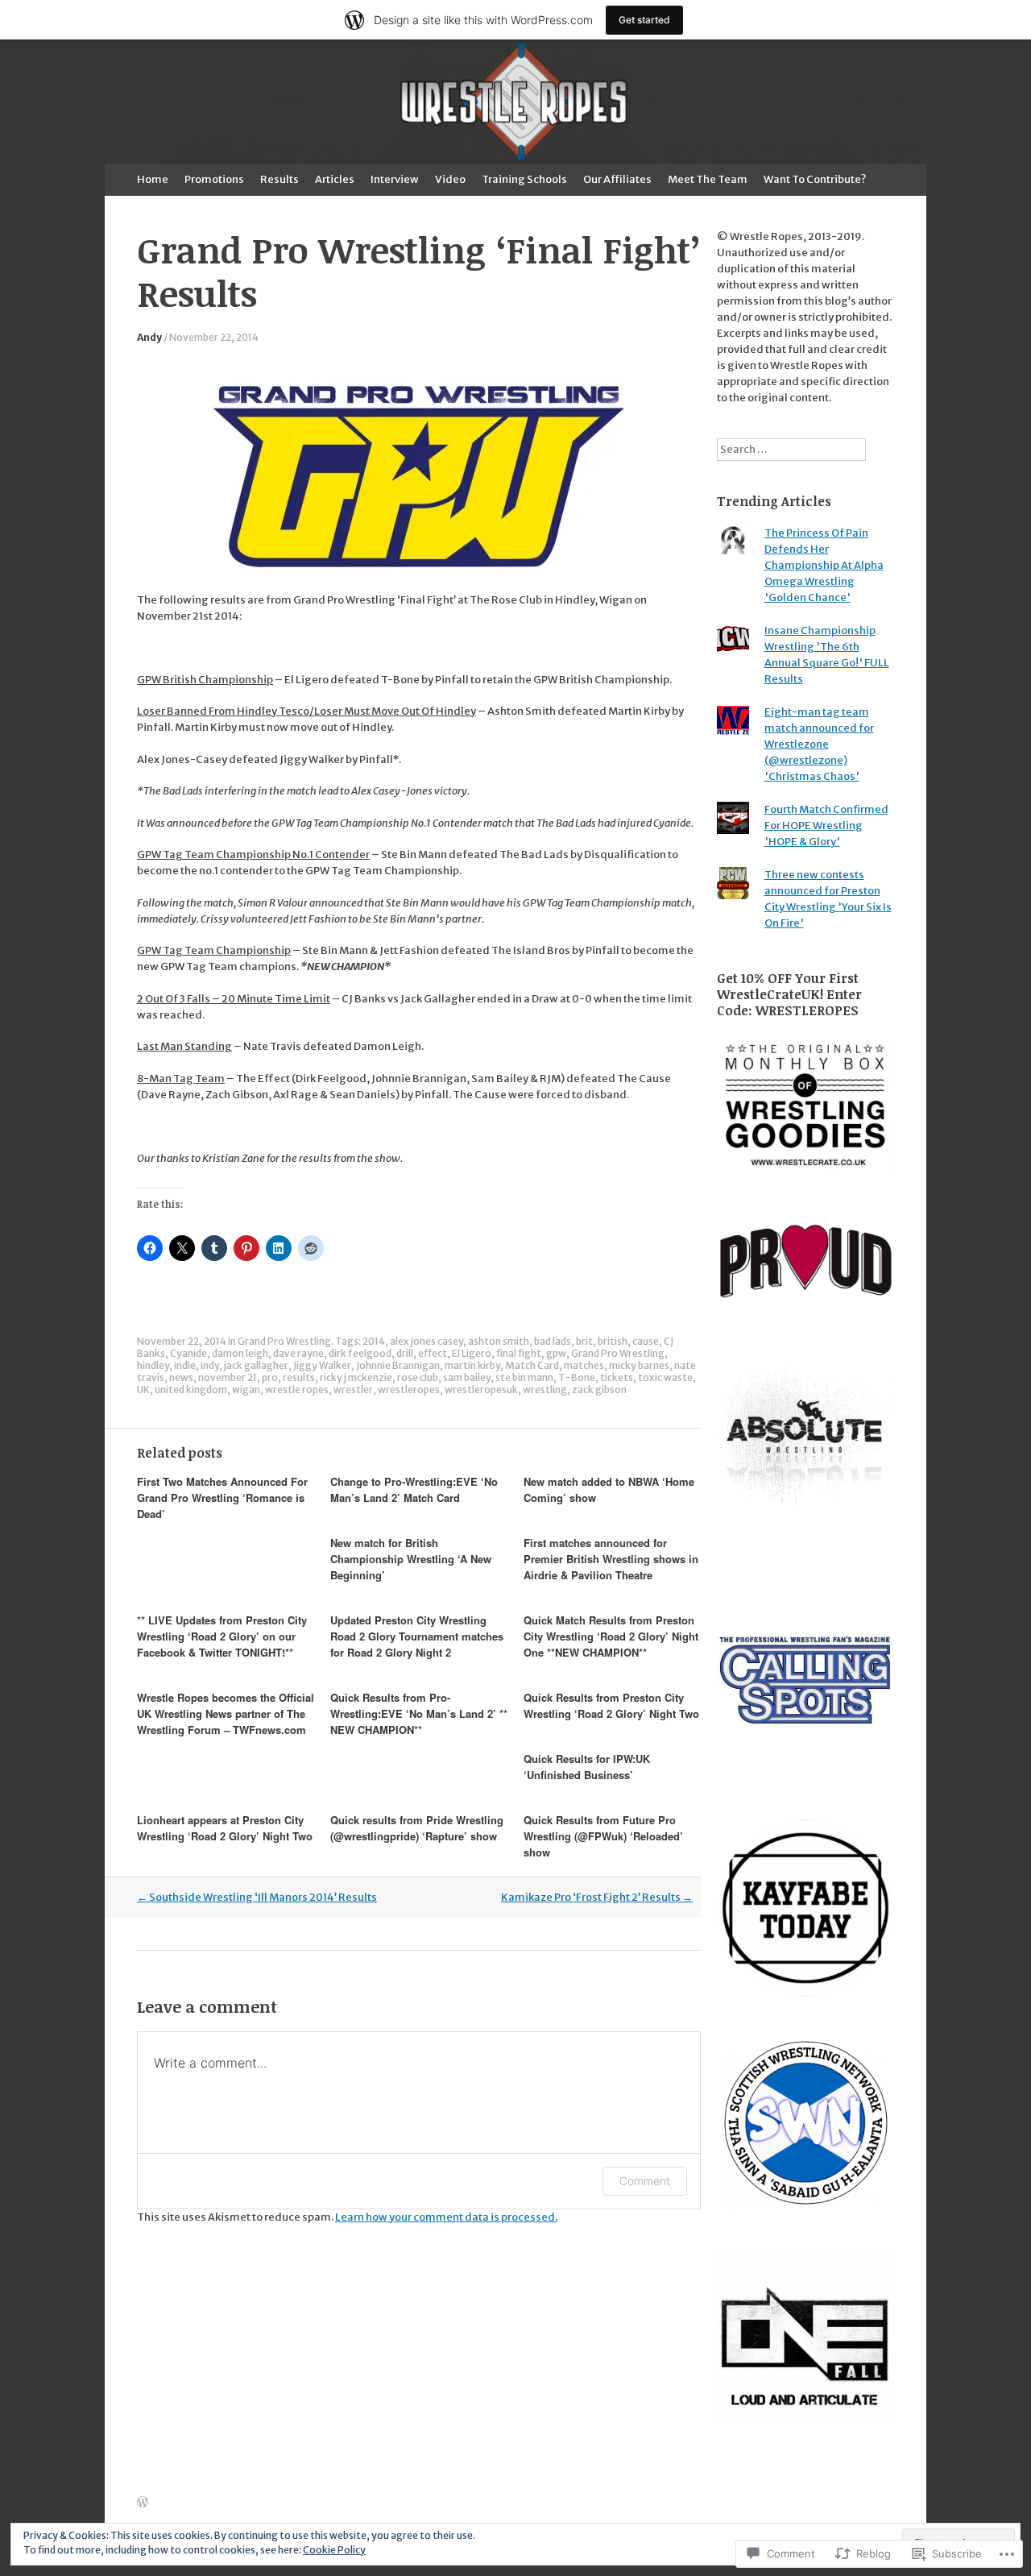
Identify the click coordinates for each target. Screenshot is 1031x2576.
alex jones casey (426, 1341)
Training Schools (524, 179)
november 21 (228, 1377)
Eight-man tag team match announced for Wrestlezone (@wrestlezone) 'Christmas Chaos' (819, 744)
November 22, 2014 (214, 337)
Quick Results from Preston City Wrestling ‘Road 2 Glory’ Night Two (611, 1705)
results (299, 1377)
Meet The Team (708, 179)
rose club (418, 1377)
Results (279, 179)
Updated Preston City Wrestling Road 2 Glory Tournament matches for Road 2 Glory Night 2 (417, 1636)
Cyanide (188, 1353)
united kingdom (191, 1390)
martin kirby (472, 1365)
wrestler (353, 1390)
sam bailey (467, 1377)
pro (270, 1377)
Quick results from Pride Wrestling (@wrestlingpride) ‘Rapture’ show (417, 1828)
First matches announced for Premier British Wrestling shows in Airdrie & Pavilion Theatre (611, 1559)
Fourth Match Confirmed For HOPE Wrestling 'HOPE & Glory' (826, 825)
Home (153, 179)
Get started (644, 20)
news (181, 1377)
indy (210, 1365)
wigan (246, 1390)
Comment (645, 2181)
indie (185, 1365)
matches (584, 1365)
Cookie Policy (334, 2550)
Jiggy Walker (322, 1365)
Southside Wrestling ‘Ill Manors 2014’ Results (257, 1897)
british (613, 1341)
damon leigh (240, 1353)
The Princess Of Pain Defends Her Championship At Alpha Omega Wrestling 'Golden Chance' (824, 565)
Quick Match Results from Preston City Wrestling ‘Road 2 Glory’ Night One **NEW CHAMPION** (611, 1636)
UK (143, 1390)
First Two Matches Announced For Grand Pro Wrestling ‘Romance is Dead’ (222, 1497)
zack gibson (599, 1390)
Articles (335, 179)
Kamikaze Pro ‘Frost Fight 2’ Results (597, 1897)
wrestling (545, 1390)
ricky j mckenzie (356, 1377)
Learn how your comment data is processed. (446, 2217)
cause (646, 1341)
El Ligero (472, 1353)
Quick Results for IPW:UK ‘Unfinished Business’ (587, 1767)
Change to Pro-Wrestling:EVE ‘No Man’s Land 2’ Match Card (414, 1489)
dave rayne (298, 1353)
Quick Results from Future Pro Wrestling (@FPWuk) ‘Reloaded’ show (603, 1836)
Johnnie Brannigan (398, 1365)
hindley (153, 1365)
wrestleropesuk (481, 1390)
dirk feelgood (360, 1353)
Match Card (532, 1365)
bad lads (553, 1341)
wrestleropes (409, 1390)
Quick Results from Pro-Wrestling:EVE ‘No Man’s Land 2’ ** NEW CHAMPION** (419, 1713)
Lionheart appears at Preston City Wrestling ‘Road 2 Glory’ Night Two (225, 1828)
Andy (149, 337)
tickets (617, 1377)
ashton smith (499, 1341)
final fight (519, 1353)
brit (584, 1341)
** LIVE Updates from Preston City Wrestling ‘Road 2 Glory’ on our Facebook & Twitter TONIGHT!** (222, 1636)
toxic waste (665, 1377)
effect (433, 1353)
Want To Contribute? (815, 179)
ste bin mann (524, 1377)
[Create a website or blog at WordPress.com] (143, 2503)
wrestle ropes (297, 1390)
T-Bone (577, 1377)
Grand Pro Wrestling (284, 1341)
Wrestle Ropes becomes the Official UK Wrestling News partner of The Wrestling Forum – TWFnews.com (226, 1713)
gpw (556, 1353)
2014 (374, 1341)
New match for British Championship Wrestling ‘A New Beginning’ (411, 1559)
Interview (395, 179)
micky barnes (639, 1365)
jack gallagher (256, 1365)
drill (405, 1353)
